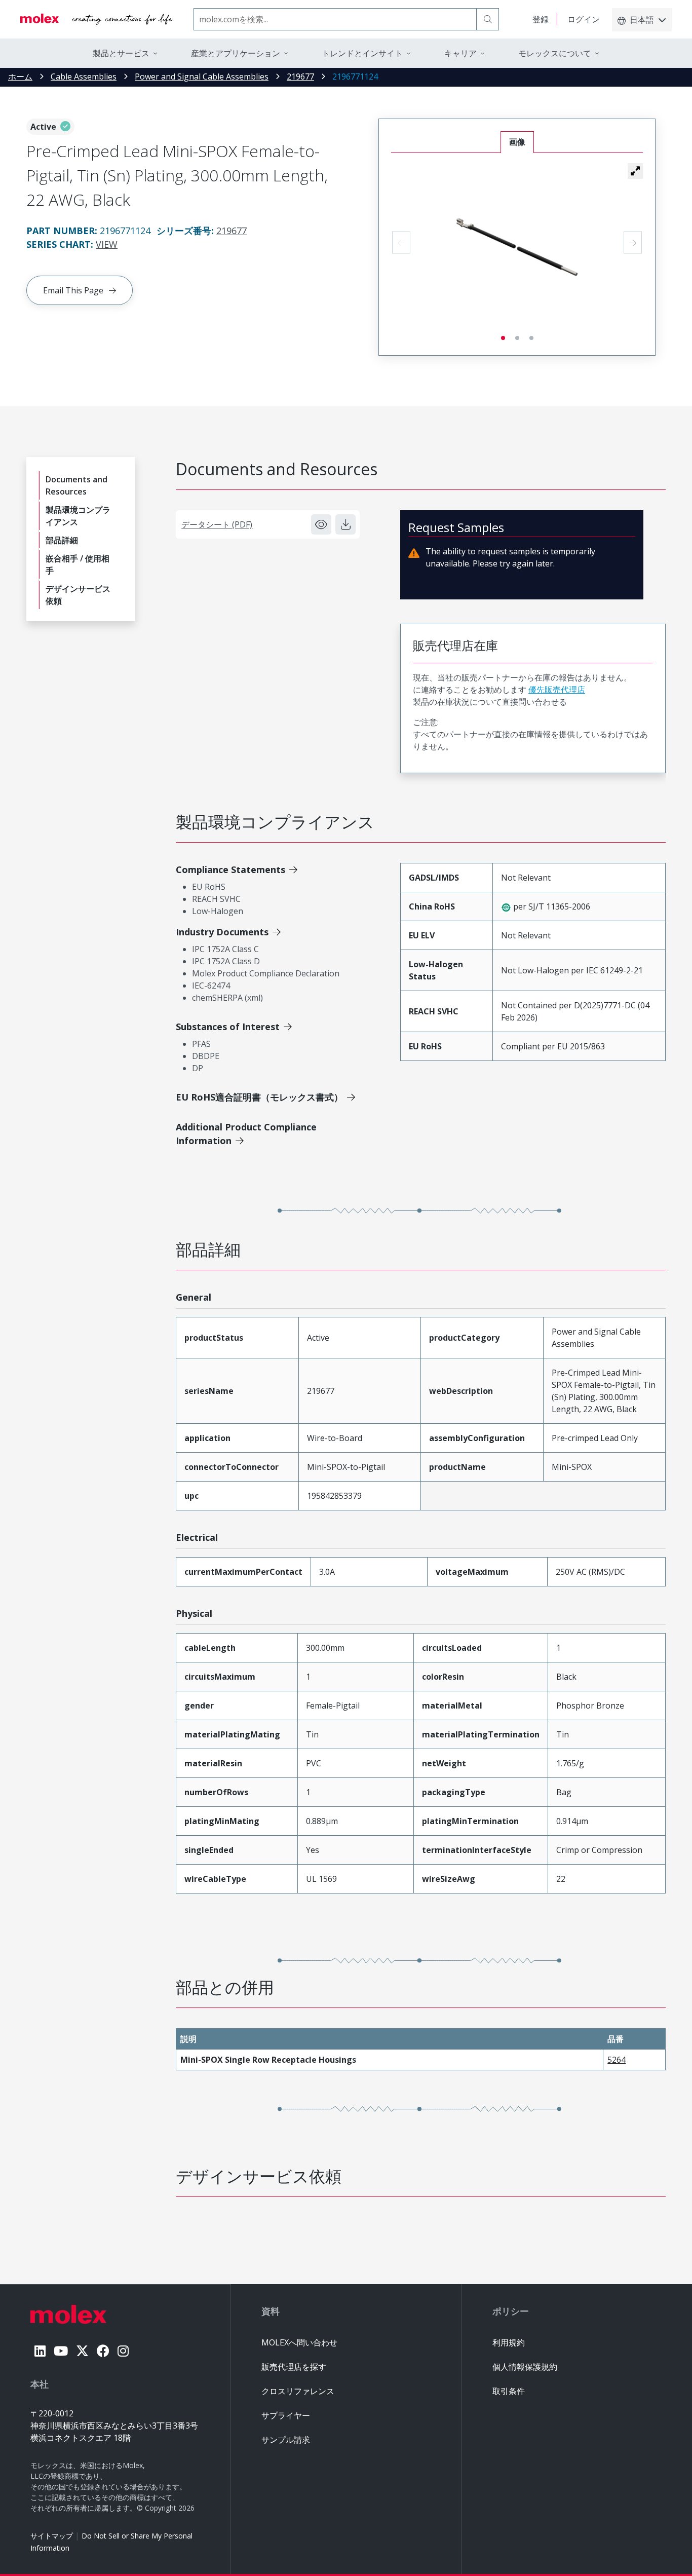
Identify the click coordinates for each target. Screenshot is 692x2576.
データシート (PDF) (217, 524)
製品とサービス (121, 53)
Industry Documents (222, 932)
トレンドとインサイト (362, 53)
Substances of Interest (228, 1027)
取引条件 (509, 2391)
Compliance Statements (230, 869)
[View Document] (321, 524)
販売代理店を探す (294, 2367)
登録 (541, 19)
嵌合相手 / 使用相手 (78, 564)
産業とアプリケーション (236, 53)
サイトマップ (52, 2536)
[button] (635, 171)
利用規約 (509, 2342)
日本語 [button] (642, 20)
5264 (617, 2060)
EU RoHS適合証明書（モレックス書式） (259, 1097)
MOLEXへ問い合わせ (299, 2342)
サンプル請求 (286, 2440)
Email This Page (73, 290)
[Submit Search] (488, 19)
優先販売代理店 (557, 690)
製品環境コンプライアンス (78, 516)
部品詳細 (62, 540)
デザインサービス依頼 (78, 595)
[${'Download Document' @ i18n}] (345, 524)
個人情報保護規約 (525, 2367)
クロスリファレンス (298, 2391)
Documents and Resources (76, 485)
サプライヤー (286, 2415)
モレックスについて (555, 53)
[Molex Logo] (97, 19)
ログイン (584, 19)
